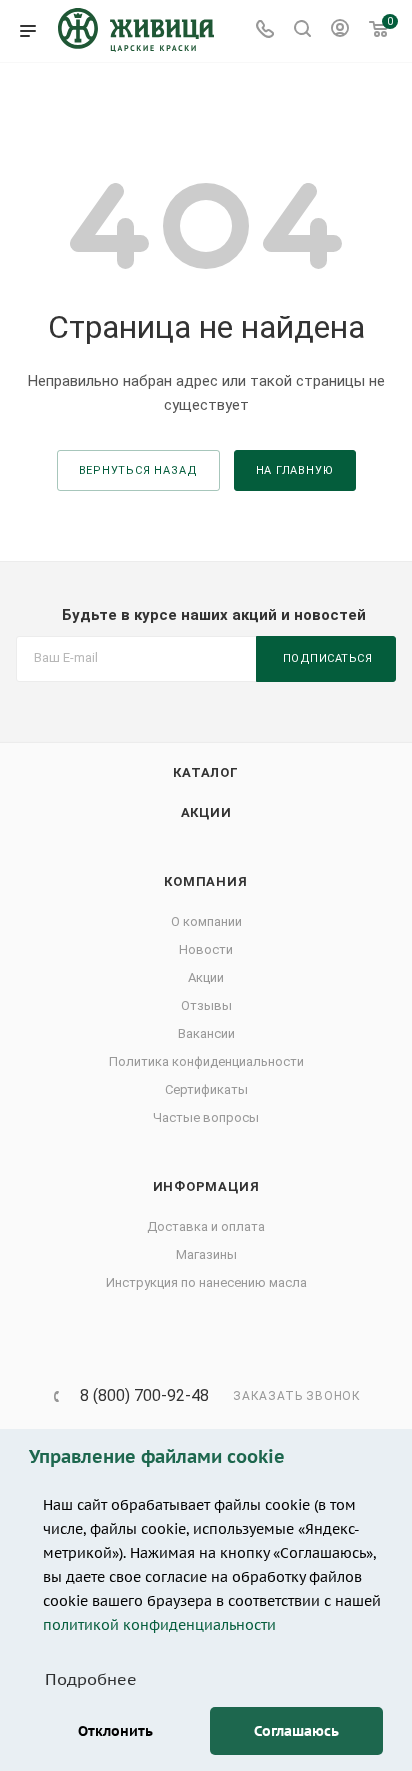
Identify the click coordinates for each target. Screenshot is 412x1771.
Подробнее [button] (91, 1679)
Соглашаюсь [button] (296, 1730)
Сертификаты (206, 1089)
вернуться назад (138, 470)
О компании (206, 921)
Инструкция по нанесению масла (206, 1282)
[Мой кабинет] (340, 31)
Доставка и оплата (206, 1226)
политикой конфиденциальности (159, 1625)
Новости (206, 949)
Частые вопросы (206, 1117)
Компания (205, 881)
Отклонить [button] (115, 1730)
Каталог (206, 772)
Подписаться (328, 658)
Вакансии (206, 1033)
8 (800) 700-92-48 (144, 1396)
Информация (206, 1186)
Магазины (206, 1254)
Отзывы (206, 1005)
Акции (206, 812)
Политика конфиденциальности (206, 1061)
